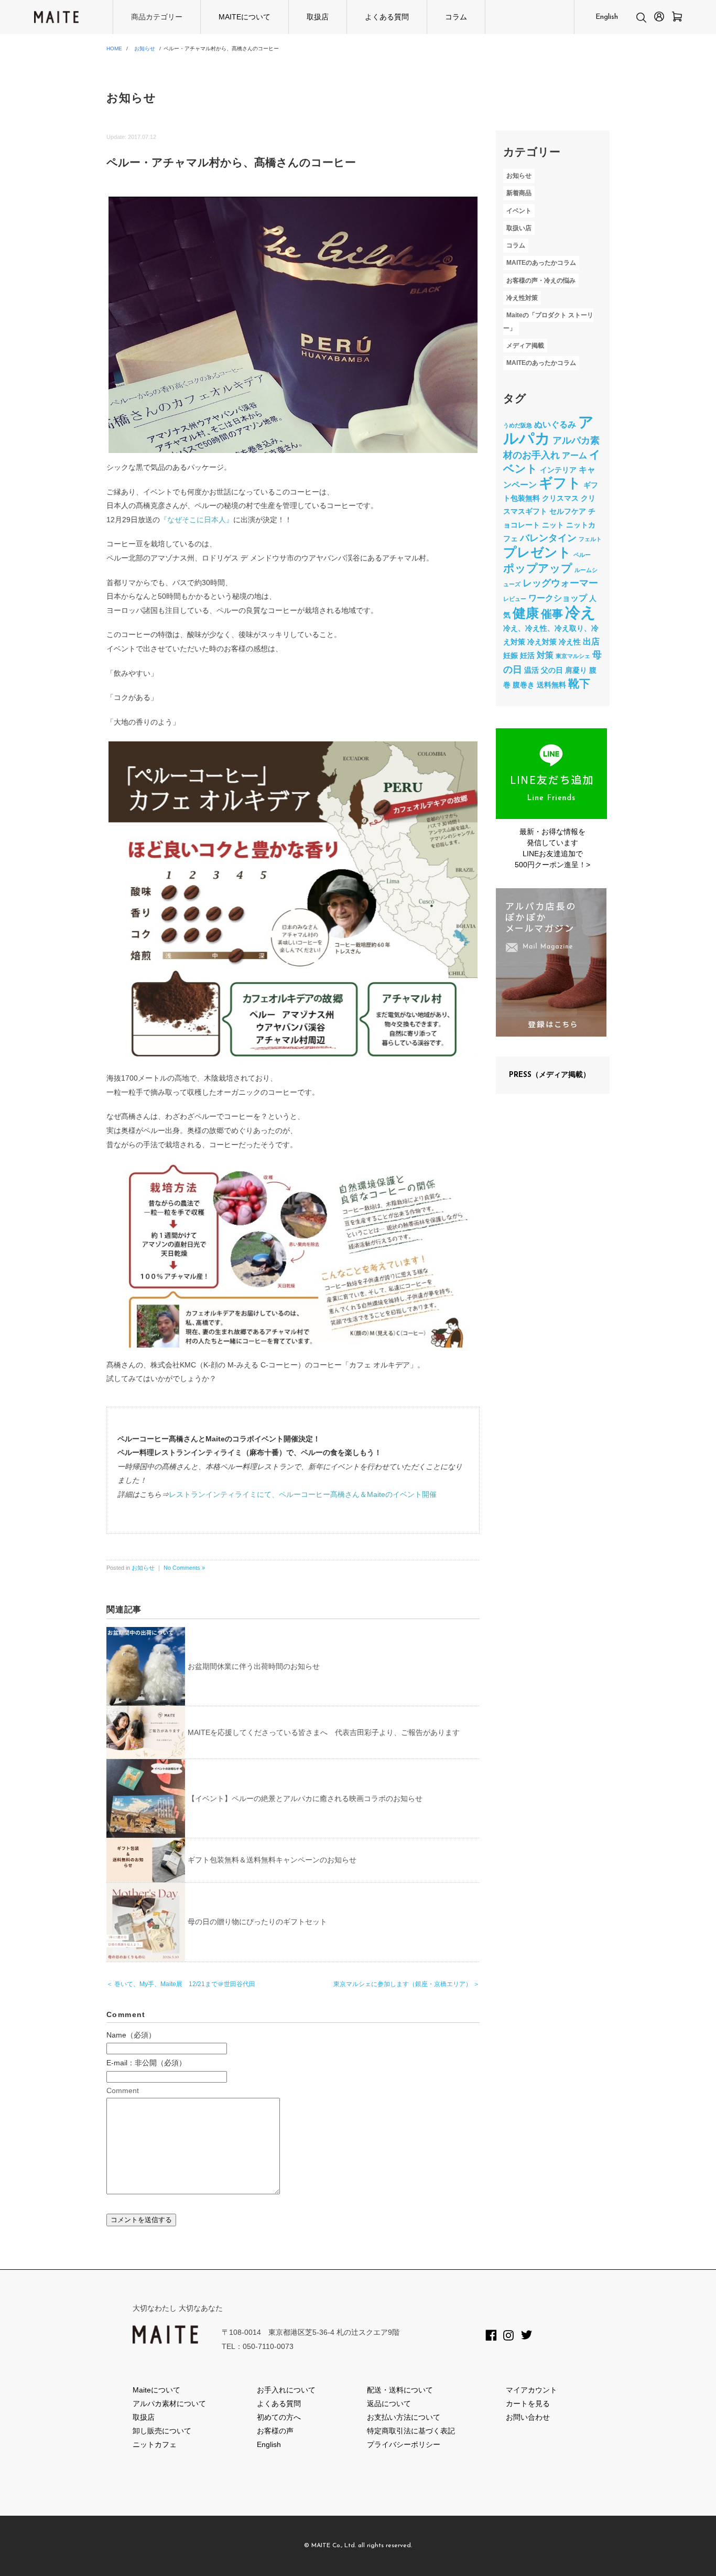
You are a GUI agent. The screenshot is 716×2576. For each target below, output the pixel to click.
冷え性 (570, 642)
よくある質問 (387, 17)
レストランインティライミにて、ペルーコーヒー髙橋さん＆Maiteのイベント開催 (303, 1494)
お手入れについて (286, 2390)
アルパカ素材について (169, 2403)
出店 (591, 641)
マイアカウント (531, 2390)
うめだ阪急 (518, 425)
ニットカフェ (155, 2444)
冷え (581, 612)
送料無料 (551, 685)
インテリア (558, 470)
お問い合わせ (528, 2417)
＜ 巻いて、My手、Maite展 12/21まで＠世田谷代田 (181, 1984)
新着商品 (519, 193)
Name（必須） (131, 2035)
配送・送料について (400, 2390)
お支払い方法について (404, 2417)
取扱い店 (519, 228)
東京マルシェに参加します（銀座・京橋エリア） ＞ (406, 1984)
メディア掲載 (525, 346)
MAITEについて (245, 17)
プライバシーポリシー (404, 2444)
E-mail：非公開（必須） (146, 2063)
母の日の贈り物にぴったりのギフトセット (257, 1922)
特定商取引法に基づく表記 (411, 2431)
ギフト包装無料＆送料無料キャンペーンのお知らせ (272, 1860)
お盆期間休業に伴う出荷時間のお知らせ (254, 1666)
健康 (526, 613)
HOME (114, 48)
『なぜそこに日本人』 (197, 520)
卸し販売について (162, 2431)
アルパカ (549, 430)
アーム (574, 455)
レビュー (515, 599)
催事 (552, 614)
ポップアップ (538, 568)
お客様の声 (275, 2431)
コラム (456, 17)
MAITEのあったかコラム (541, 263)
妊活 (527, 655)
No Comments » (184, 1568)
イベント (519, 211)
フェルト (590, 539)
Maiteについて (156, 2390)
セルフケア (568, 511)
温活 (531, 670)
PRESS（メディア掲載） (550, 1075)
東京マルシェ (573, 656)
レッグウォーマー (560, 583)
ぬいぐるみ (555, 424)
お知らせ (145, 48)
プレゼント (537, 552)
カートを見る (528, 2403)
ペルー (582, 555)
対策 (545, 655)
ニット (553, 525)
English (607, 17)
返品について (389, 2403)
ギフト (560, 483)
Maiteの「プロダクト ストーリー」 (548, 322)
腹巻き (524, 685)
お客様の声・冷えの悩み (541, 281)
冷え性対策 (522, 298)
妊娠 (511, 655)
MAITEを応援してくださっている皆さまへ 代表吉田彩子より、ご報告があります (324, 1732)
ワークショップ (558, 598)
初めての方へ (279, 2417)
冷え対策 (542, 642)
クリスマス (560, 498)
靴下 (579, 683)
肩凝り (576, 670)
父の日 (552, 670)
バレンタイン (548, 538)
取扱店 (318, 17)
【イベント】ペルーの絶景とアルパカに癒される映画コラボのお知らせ (305, 1798)
